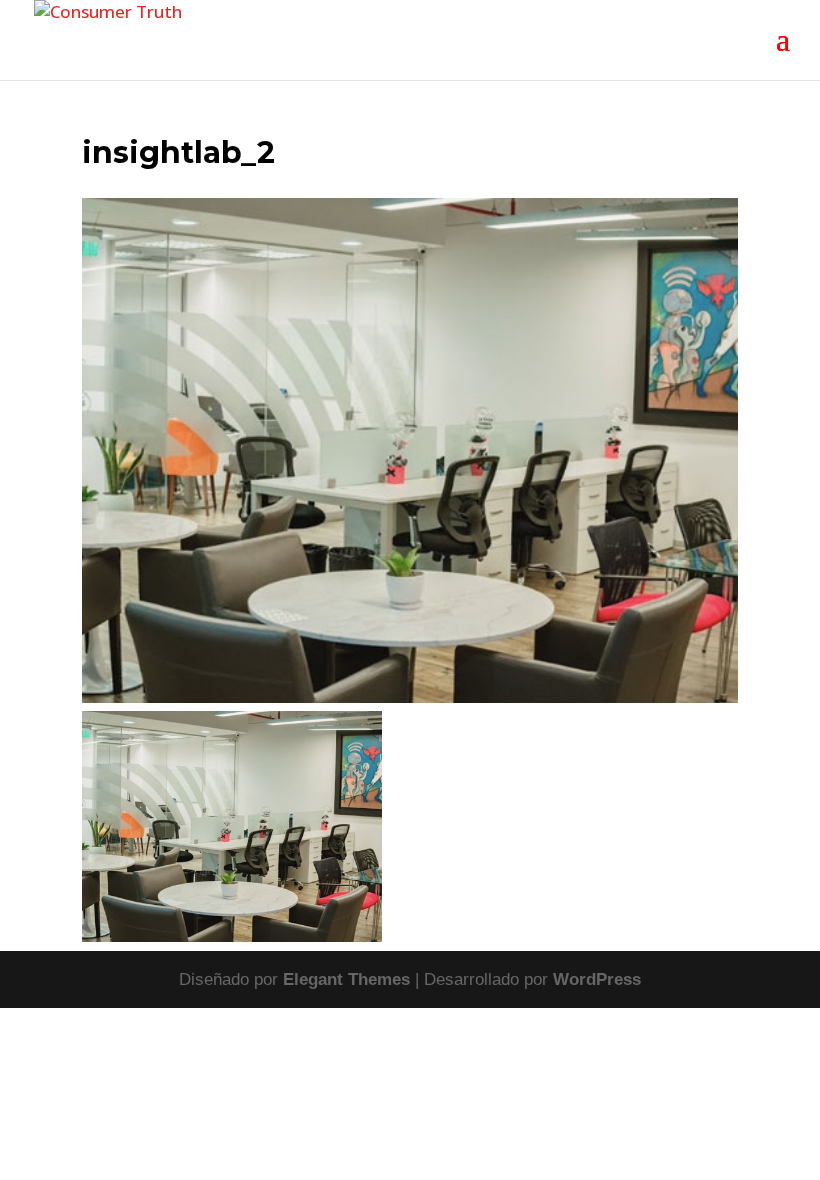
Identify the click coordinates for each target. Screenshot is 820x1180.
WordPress (597, 979)
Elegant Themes (346, 979)
